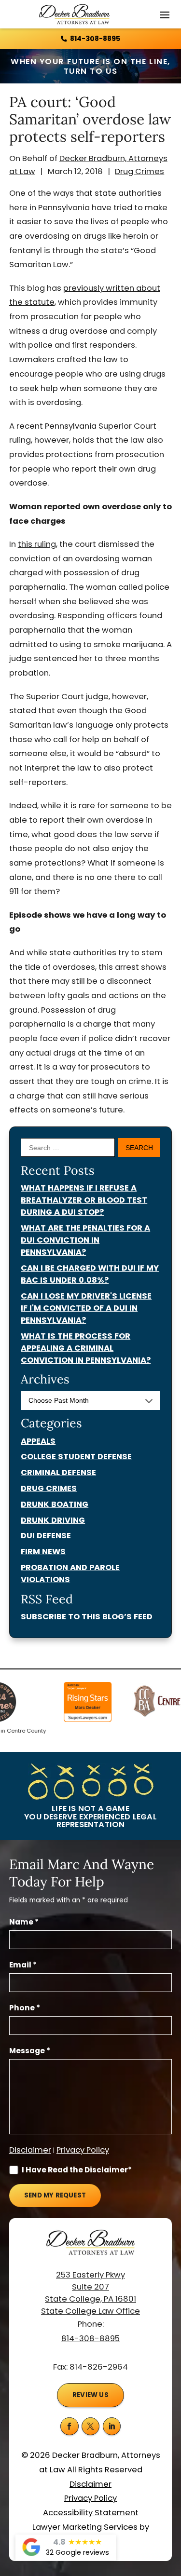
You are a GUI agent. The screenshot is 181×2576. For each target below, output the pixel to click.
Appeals (38, 1441)
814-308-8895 (95, 39)
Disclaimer (30, 2150)
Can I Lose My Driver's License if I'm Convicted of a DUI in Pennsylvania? (86, 1308)
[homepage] (90, 2249)
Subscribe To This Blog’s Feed (87, 1617)
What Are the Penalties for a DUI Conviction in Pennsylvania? (85, 1240)
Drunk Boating (55, 1504)
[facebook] (70, 2427)
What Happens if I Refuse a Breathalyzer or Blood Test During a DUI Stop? (84, 1200)
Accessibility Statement (91, 2513)
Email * (23, 1965)
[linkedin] (112, 2427)
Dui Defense (46, 1536)
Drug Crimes (139, 171)
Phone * (25, 2008)
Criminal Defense (58, 1472)
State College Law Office (90, 2311)
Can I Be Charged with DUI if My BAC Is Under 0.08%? (90, 1274)
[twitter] (91, 2427)
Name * (24, 1922)
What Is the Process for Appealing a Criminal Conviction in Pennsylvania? (86, 1348)
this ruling (37, 544)
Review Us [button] (90, 2395)
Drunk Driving (53, 1520)
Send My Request (55, 2195)
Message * (30, 2051)
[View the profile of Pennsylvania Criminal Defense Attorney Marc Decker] (79, 1703)
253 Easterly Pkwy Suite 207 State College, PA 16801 (90, 2287)
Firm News (43, 1552)
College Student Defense (76, 1457)
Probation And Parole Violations (70, 1573)
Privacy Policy (83, 2150)
